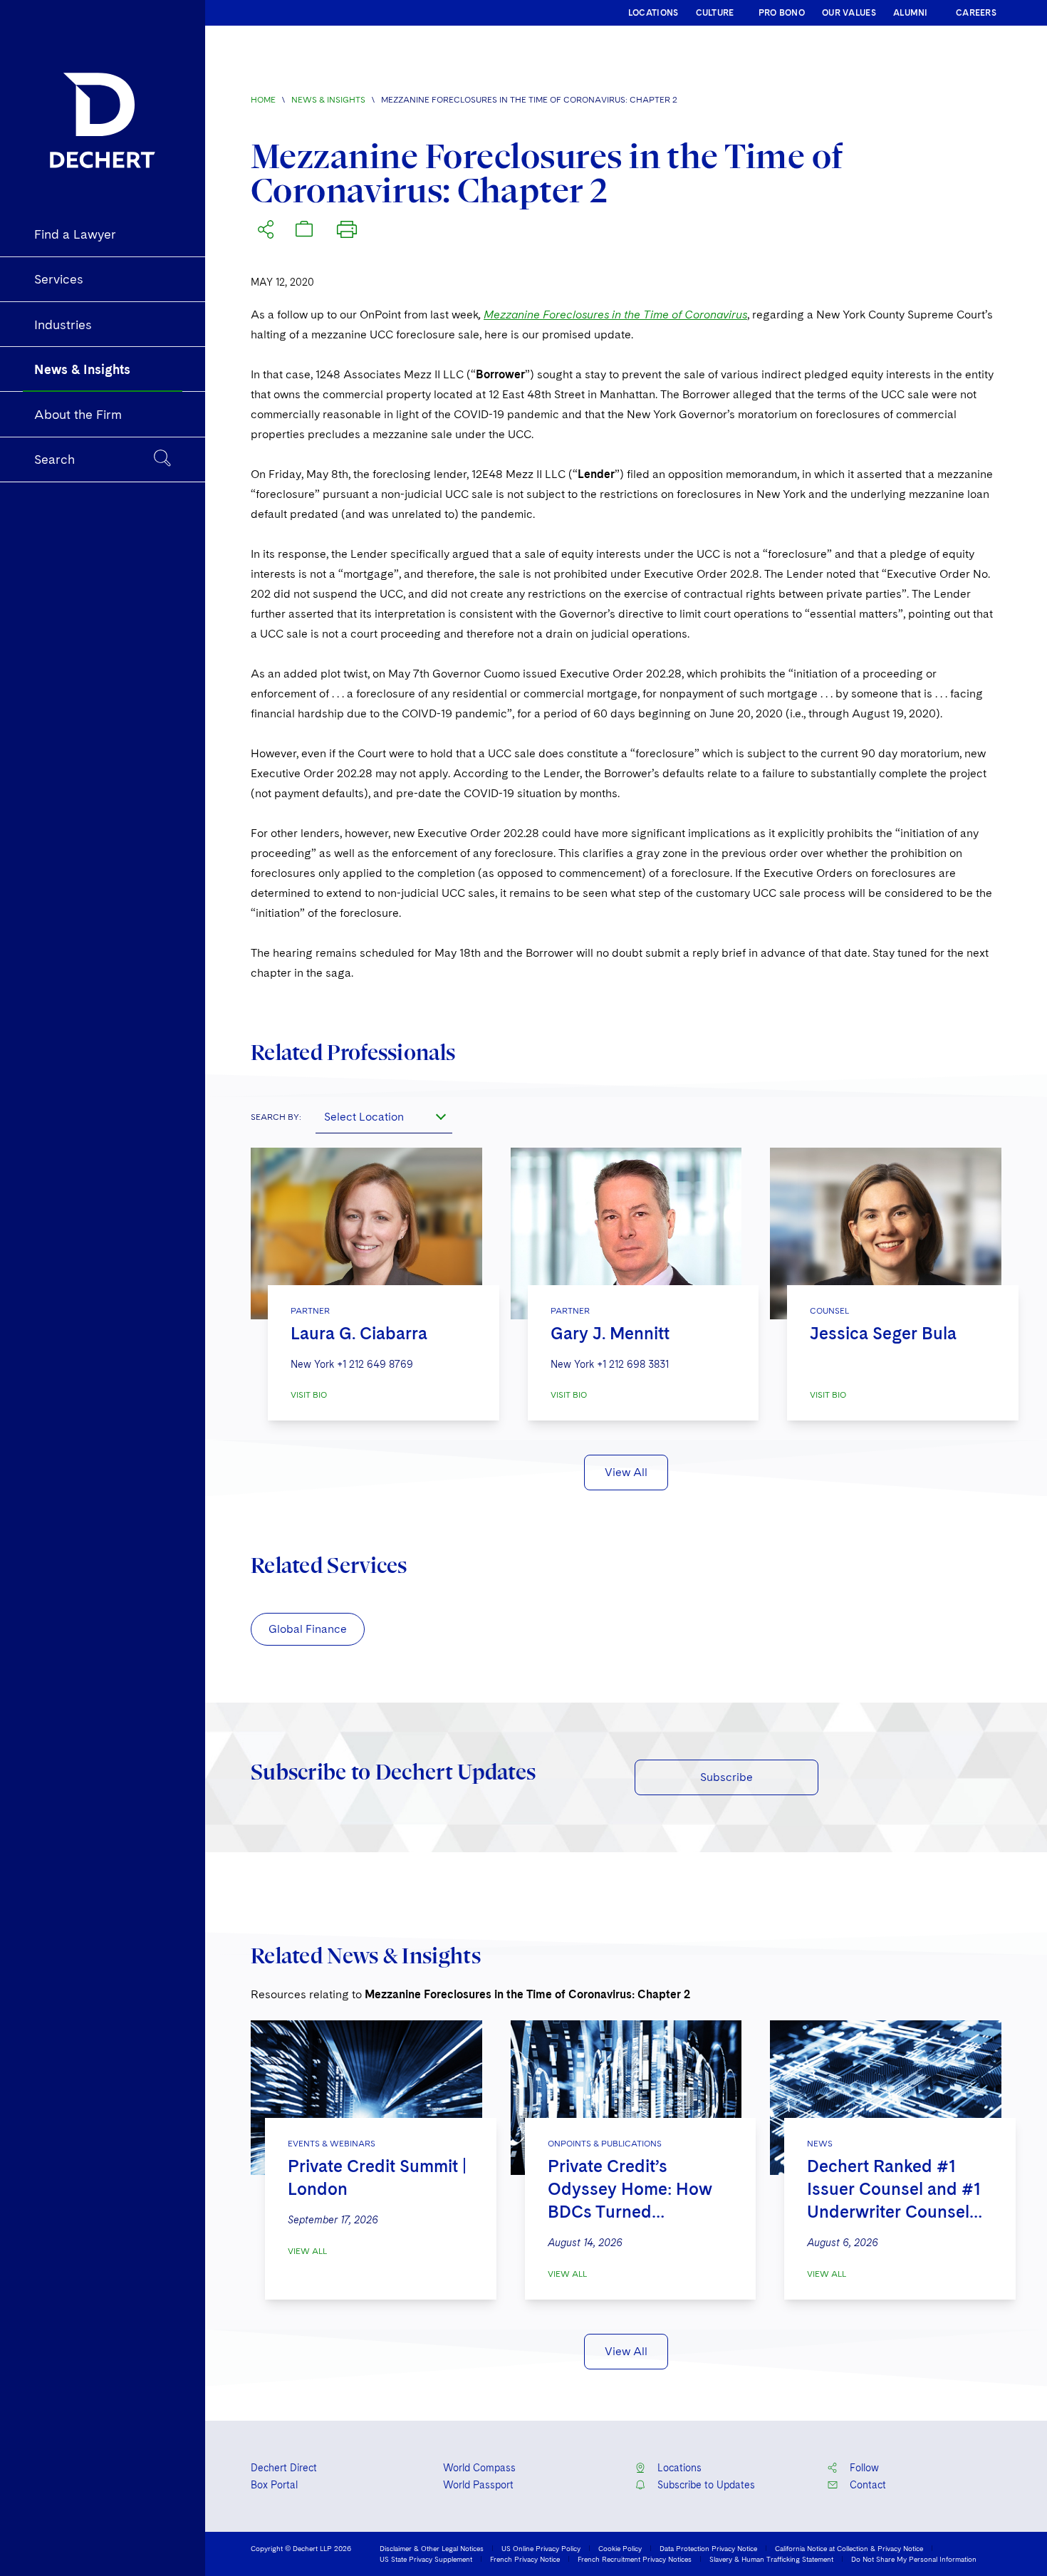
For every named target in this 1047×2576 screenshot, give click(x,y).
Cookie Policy (620, 2548)
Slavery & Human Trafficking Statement (771, 2559)
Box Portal (274, 2485)
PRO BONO (782, 13)
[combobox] (384, 1116)
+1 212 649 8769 (375, 1364)
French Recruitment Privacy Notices (635, 2559)
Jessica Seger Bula (883, 1333)
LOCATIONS (653, 13)
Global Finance (308, 1629)
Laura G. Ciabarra (359, 1333)
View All (626, 1472)
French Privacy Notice (525, 2559)
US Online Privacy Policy (541, 2548)
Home (263, 100)
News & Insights (328, 100)
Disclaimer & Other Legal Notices (432, 2548)
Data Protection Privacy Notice (708, 2548)
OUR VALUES (849, 13)
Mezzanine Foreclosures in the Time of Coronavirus (615, 315)
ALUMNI (911, 13)
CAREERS (976, 13)
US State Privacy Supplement (426, 2559)
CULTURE (715, 13)
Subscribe (726, 1777)
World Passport (478, 2485)
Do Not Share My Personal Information (914, 2559)
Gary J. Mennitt (610, 1333)
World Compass (479, 2468)
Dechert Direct (284, 2468)
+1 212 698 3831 (633, 1364)
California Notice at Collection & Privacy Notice (849, 2548)
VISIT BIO (309, 1395)
